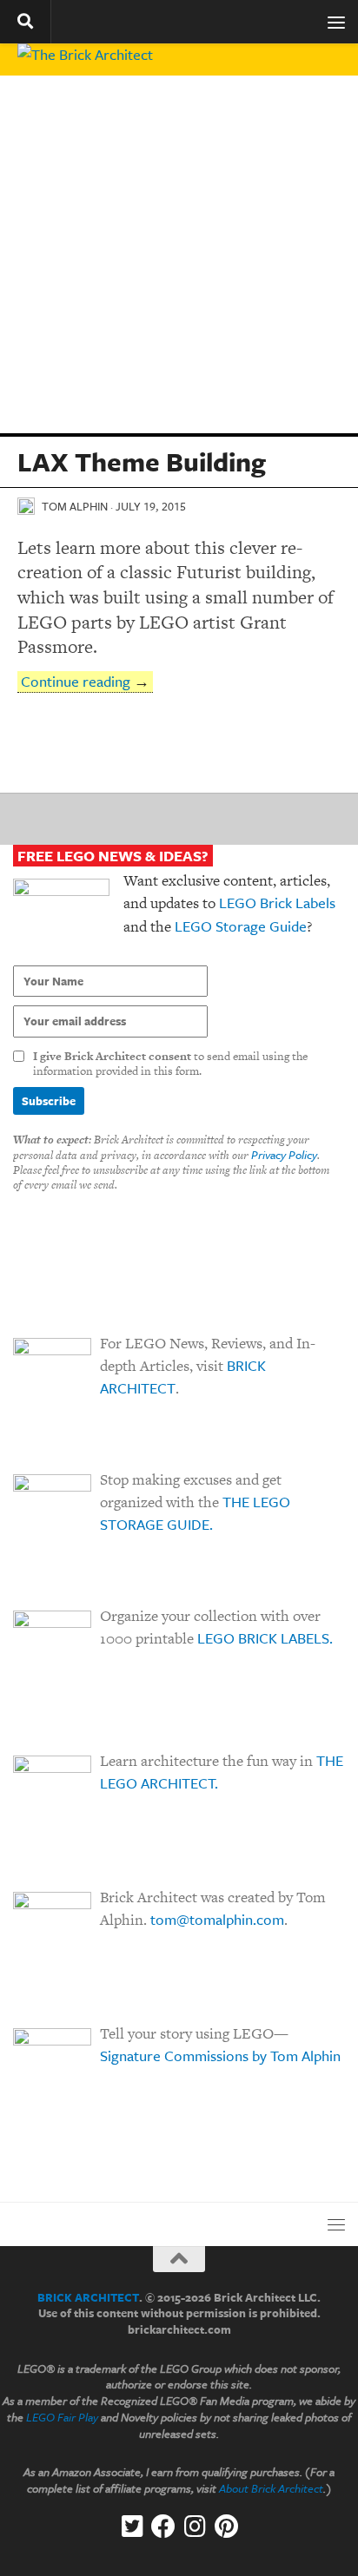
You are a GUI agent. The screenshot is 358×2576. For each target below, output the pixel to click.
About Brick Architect (271, 2488)
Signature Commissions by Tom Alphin (220, 2056)
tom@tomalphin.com (217, 1919)
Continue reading (76, 681)
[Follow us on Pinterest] (226, 2527)
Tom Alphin (75, 506)
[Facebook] (163, 2527)
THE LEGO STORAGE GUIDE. (195, 1513)
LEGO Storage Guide (241, 926)
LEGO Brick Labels (277, 903)
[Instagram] (195, 2527)
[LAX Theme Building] (179, 254)
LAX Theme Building (142, 461)
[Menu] (336, 22)
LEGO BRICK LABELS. (265, 1638)
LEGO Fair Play (62, 2417)
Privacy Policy (284, 1155)
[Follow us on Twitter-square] (132, 2527)
